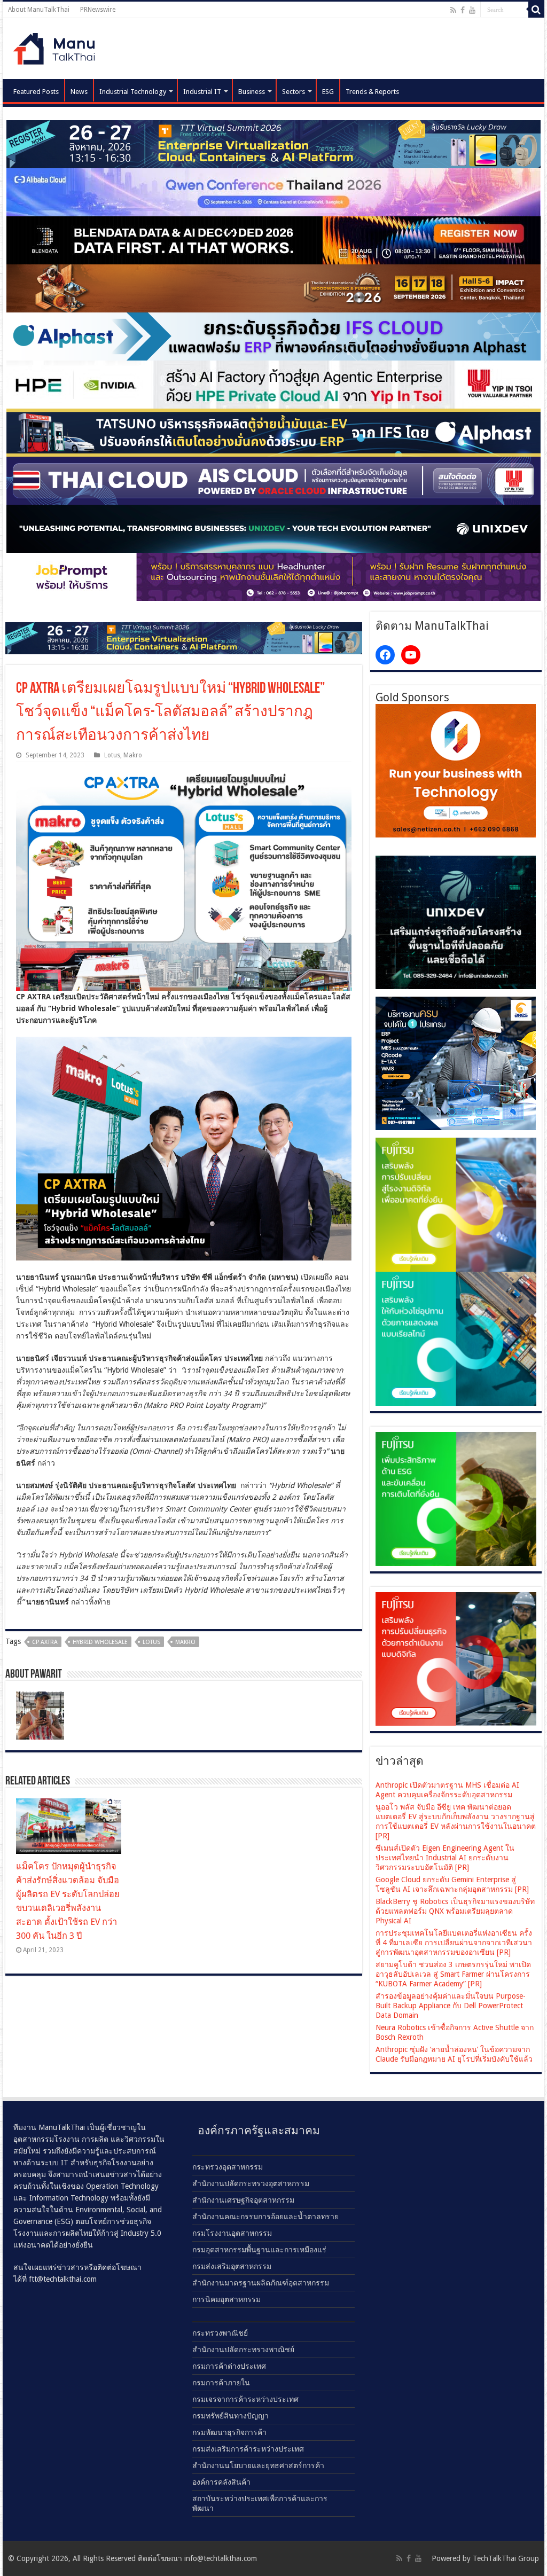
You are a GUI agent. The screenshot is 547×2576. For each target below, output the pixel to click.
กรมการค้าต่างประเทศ (229, 2366)
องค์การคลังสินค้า (221, 2482)
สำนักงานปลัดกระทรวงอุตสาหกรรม (251, 2183)
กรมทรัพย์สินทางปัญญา (230, 2416)
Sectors (294, 92)
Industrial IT (202, 92)
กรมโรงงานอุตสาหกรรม (232, 2233)
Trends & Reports (372, 92)
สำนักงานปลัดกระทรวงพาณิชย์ (243, 2350)
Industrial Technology (133, 92)
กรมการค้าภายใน (221, 2383)
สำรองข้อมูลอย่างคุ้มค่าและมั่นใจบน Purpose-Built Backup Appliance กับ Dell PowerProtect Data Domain (451, 2006)
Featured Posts (36, 92)
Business (252, 92)
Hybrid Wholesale (100, 1642)
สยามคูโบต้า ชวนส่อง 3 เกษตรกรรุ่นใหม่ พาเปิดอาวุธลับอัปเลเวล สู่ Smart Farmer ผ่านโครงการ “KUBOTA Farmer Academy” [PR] (453, 1974)
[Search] (536, 10)
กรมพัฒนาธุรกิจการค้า (229, 2432)
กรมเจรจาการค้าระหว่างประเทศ (245, 2399)
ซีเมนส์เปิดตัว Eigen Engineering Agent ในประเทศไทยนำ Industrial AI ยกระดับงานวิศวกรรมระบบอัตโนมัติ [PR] (445, 1858)
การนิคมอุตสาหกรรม (226, 2299)
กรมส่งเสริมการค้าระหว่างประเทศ (248, 2449)
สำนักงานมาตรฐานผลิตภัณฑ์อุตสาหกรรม (261, 2283)
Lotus (112, 755)
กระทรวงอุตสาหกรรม (228, 2167)
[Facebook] (463, 10)
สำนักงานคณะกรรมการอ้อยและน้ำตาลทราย (265, 2217)
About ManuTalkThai (39, 10)
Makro (133, 755)
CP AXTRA (45, 1642)
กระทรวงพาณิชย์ (220, 2333)
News (79, 92)
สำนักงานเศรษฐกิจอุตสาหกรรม (243, 2200)
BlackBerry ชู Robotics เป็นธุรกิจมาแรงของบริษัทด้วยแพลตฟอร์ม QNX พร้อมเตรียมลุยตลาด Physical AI (455, 1911)
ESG (328, 92)
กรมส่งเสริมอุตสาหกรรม (232, 2266)
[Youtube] (472, 10)
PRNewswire (98, 10)
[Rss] (453, 10)
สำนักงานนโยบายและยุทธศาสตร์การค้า (258, 2465)
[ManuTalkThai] (57, 46)
